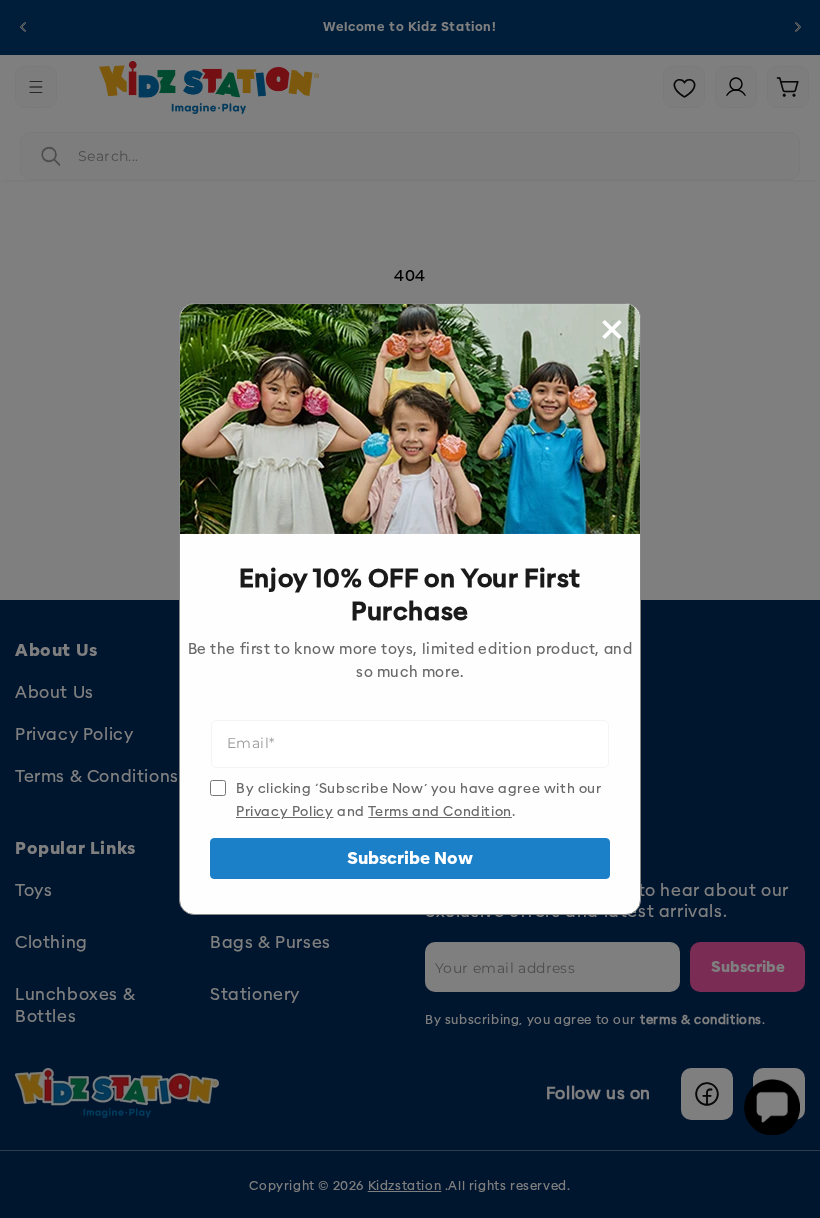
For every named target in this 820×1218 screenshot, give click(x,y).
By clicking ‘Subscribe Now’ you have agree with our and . (419, 800)
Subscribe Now (410, 858)
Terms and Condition (439, 811)
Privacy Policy (284, 811)
